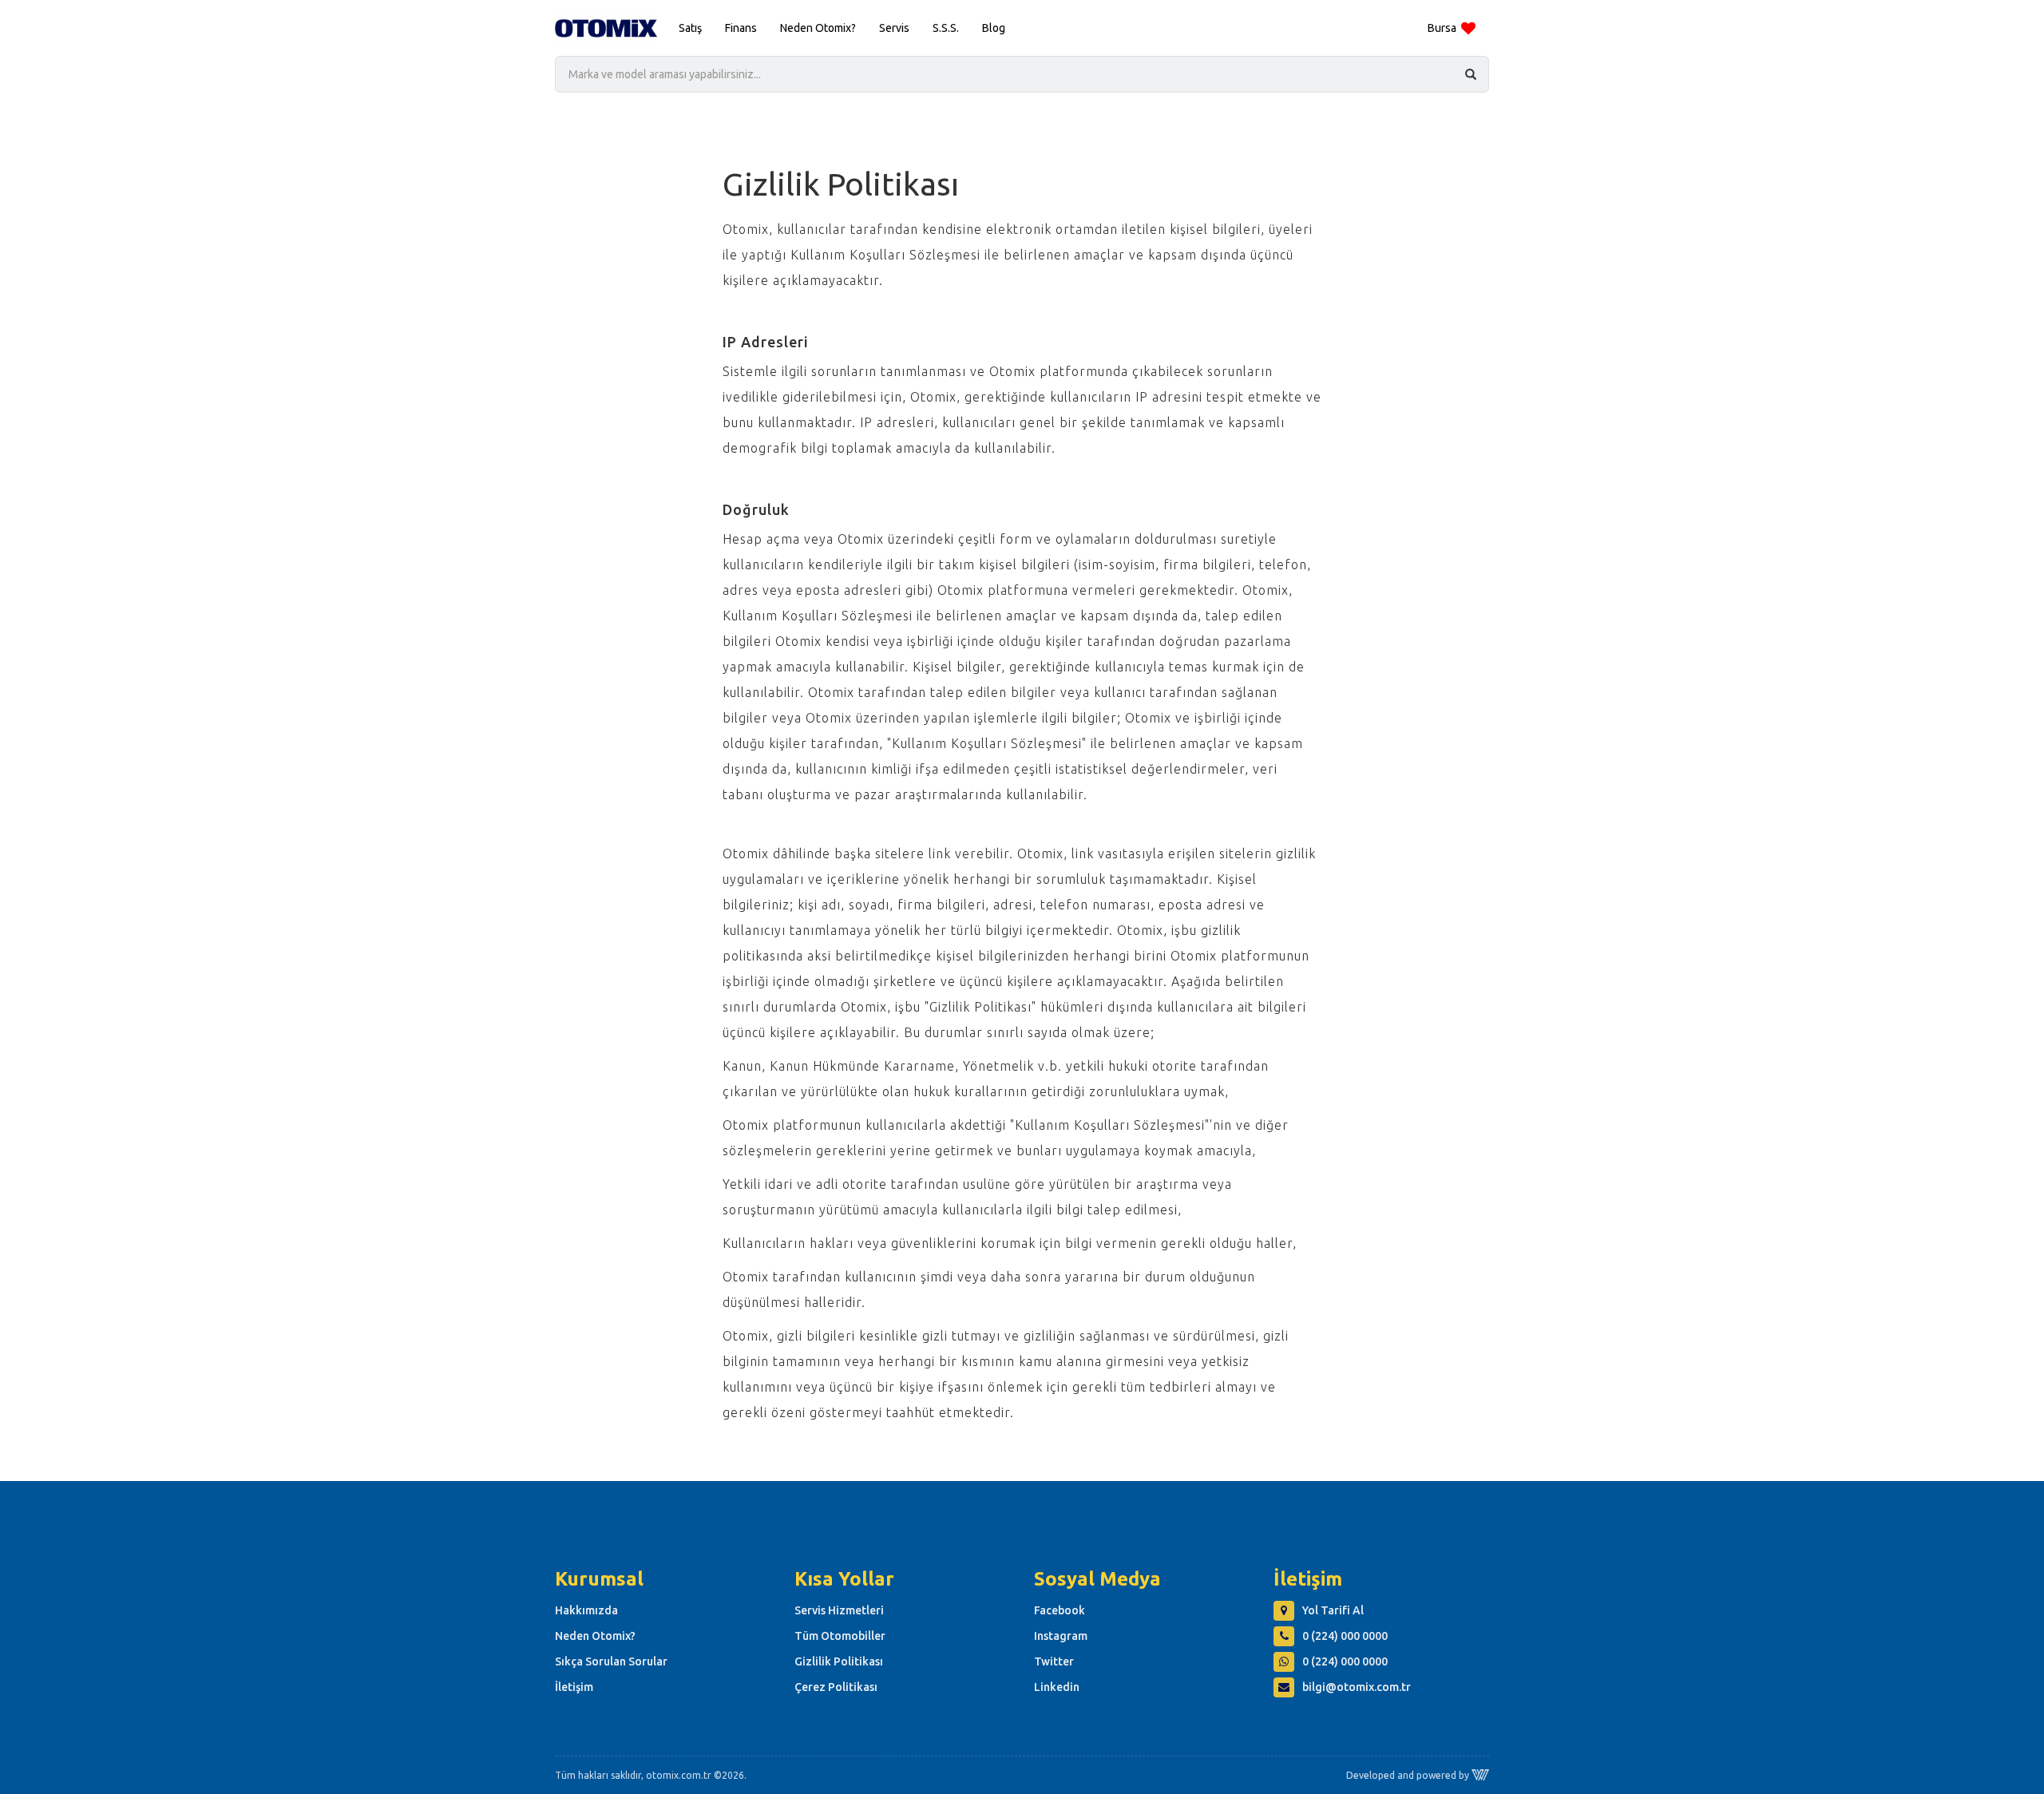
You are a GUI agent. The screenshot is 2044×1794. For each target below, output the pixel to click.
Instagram (1061, 1636)
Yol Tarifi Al (1333, 1610)
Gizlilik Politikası (839, 1661)
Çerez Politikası (836, 1687)
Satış (690, 28)
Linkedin (1057, 1687)
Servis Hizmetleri (839, 1610)
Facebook (1060, 1610)
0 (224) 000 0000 (1345, 1636)
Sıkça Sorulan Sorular (611, 1661)
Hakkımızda (586, 1610)
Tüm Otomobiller (840, 1636)
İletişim (574, 1687)
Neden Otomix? (818, 28)
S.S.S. (946, 28)
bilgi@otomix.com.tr (1357, 1687)
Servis (894, 28)
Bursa (1442, 28)
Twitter (1054, 1661)
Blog (994, 28)
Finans (741, 28)
